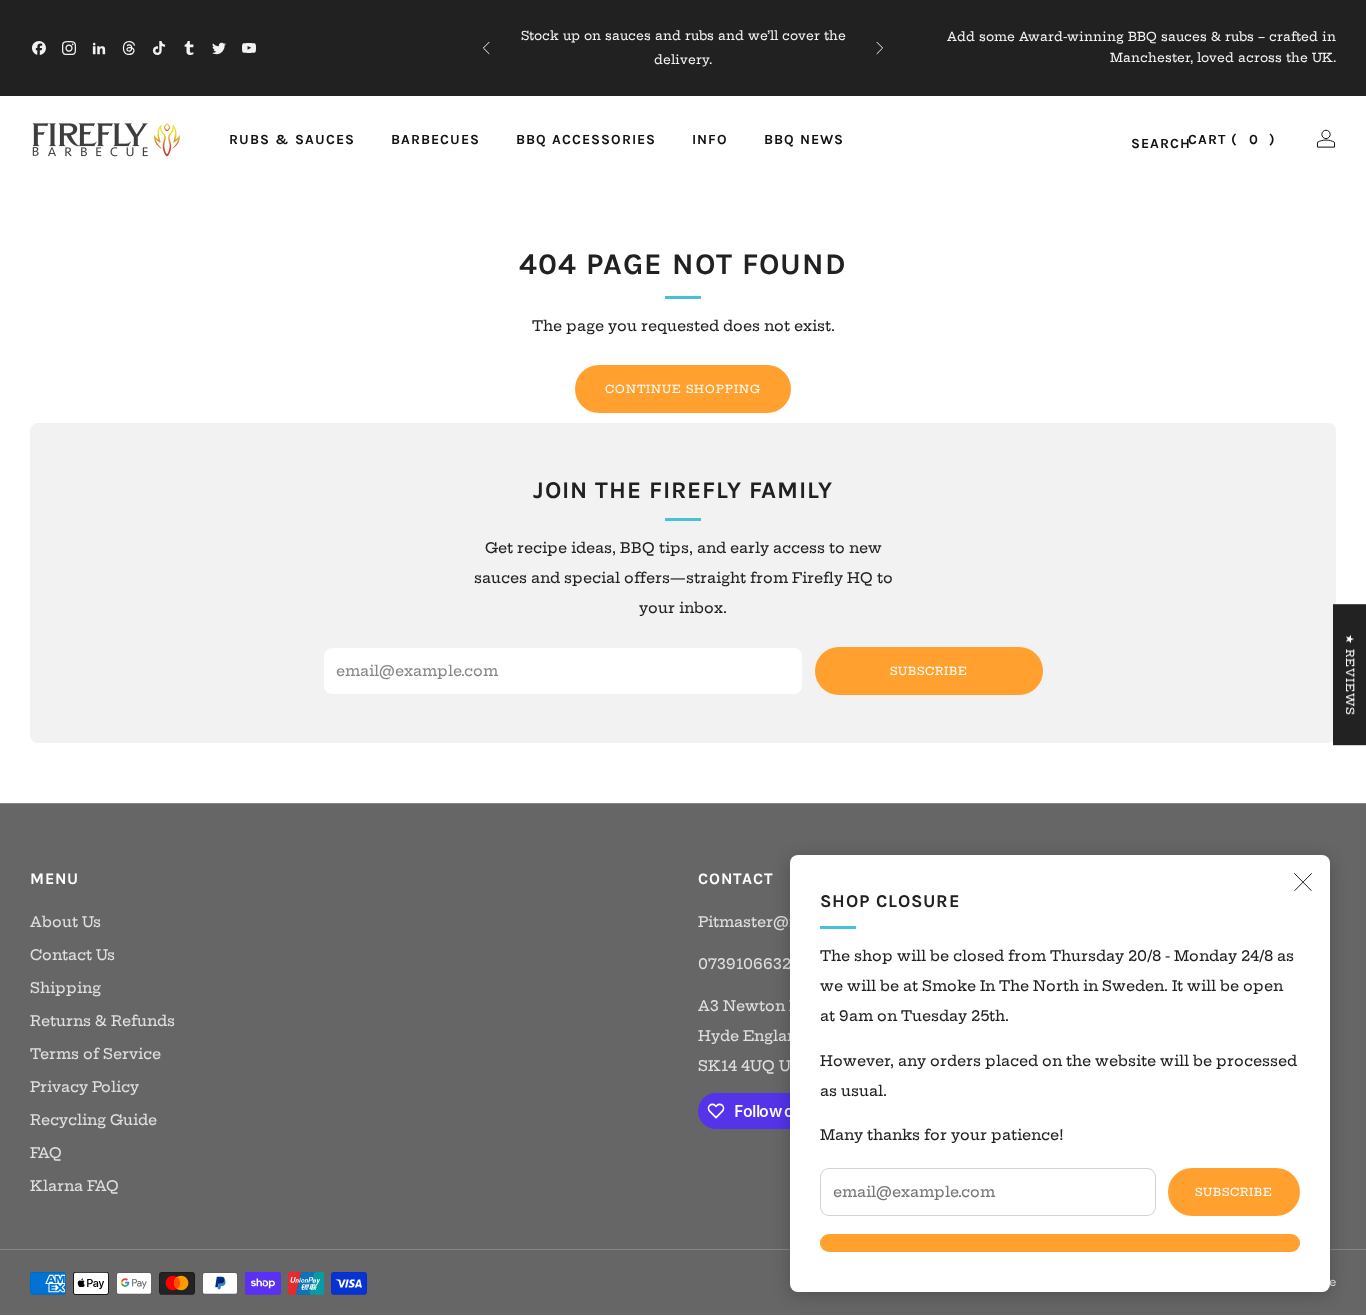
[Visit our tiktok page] (159, 48)
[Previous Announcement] (486, 48)
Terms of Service (95, 1054)
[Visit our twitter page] (219, 48)
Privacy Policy (84, 1087)
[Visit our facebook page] (39, 48)
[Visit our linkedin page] (99, 48)
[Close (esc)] (1303, 882)
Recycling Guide (93, 1120)
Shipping (65, 988)
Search (1139, 144)
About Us (65, 922)
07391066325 (749, 964)
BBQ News (804, 139)
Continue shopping (683, 389)
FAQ (46, 1153)
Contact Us (72, 955)
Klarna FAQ (74, 1186)
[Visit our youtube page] (249, 48)
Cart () (1232, 139)
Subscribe (1234, 1192)
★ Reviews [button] (1350, 674)
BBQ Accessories (586, 139)
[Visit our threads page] (129, 48)
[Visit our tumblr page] (189, 48)
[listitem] (683, 48)
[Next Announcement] (880, 48)
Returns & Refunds (102, 1021)
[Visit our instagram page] (69, 48)
